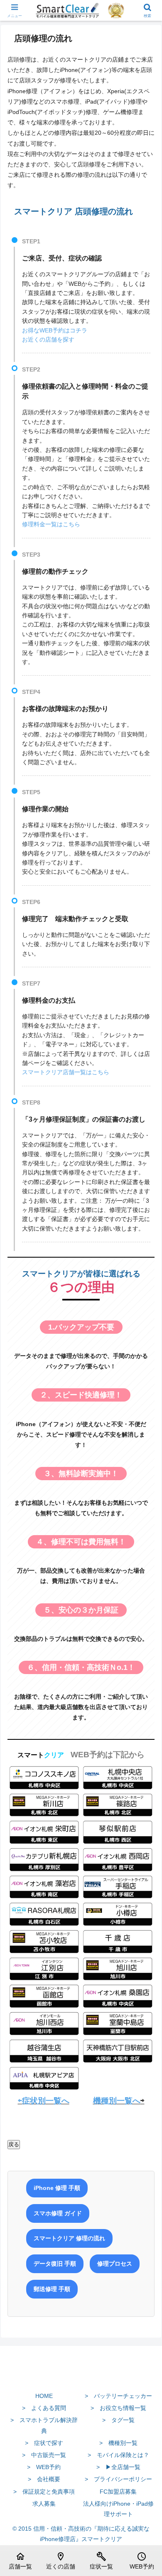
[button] (146, 1569)
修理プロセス (115, 2264)
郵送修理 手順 (52, 2289)
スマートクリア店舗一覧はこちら (66, 1072)
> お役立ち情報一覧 (118, 2408)
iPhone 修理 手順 (57, 2188)
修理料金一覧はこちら (51, 524)
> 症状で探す (44, 2443)
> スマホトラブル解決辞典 (44, 2425)
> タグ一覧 (118, 2420)
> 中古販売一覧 (44, 2455)
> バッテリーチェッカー (118, 2396)
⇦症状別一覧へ (44, 2101)
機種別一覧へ (117, 2101)
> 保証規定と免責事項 (44, 2492)
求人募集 (44, 2504)
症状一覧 (101, 2561)
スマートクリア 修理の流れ (69, 2238)
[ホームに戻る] (81, 2376)
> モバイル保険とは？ (118, 2455)
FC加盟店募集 (118, 2492)
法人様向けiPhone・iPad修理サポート (118, 2509)
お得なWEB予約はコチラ (55, 330)
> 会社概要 (44, 2479)
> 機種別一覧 (118, 2443)
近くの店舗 (61, 2561)
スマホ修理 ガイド (58, 2213)
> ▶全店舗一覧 (118, 2467)
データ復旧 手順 (55, 2264)
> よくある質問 (44, 2408)
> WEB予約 (44, 2467)
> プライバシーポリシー (118, 2479)
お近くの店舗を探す (48, 339)
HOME (44, 2396)
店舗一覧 (20, 2561)
